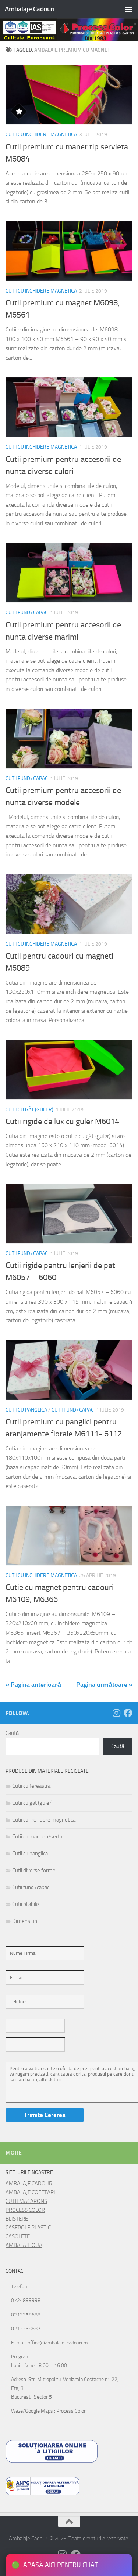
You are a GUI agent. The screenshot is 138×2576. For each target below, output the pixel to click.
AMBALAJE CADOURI (30, 2184)
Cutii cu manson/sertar (38, 1837)
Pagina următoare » (104, 1685)
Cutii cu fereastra (31, 1786)
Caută (12, 1733)
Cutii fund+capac (27, 613)
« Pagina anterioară (33, 1685)
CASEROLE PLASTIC (28, 2228)
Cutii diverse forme (34, 1870)
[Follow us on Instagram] (116, 1713)
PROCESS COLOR (25, 2210)
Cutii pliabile (26, 1904)
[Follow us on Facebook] (128, 1713)
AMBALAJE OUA (24, 2245)
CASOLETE (18, 2236)
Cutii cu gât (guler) (29, 1110)
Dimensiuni (25, 1921)
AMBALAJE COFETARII (31, 2192)
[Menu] (129, 9)
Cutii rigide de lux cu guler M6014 (62, 1122)
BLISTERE (17, 2219)
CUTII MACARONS (26, 2201)
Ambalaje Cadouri (30, 9)
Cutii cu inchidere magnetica (41, 135)
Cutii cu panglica (26, 1410)
